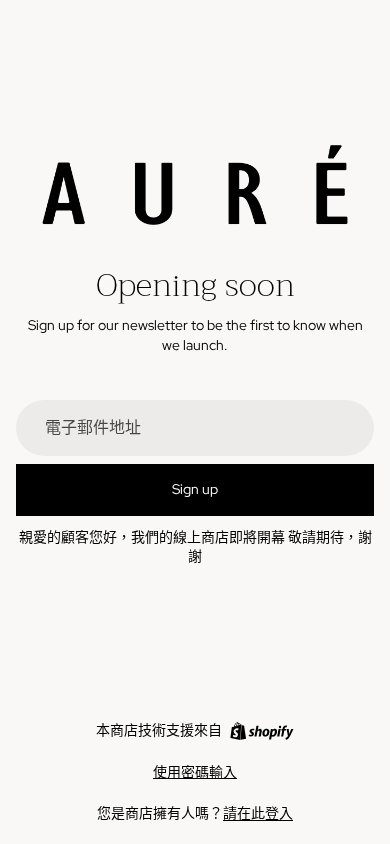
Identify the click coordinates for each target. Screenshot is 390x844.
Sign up (195, 489)
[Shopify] (261, 731)
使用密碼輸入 (195, 772)
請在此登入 (258, 813)
